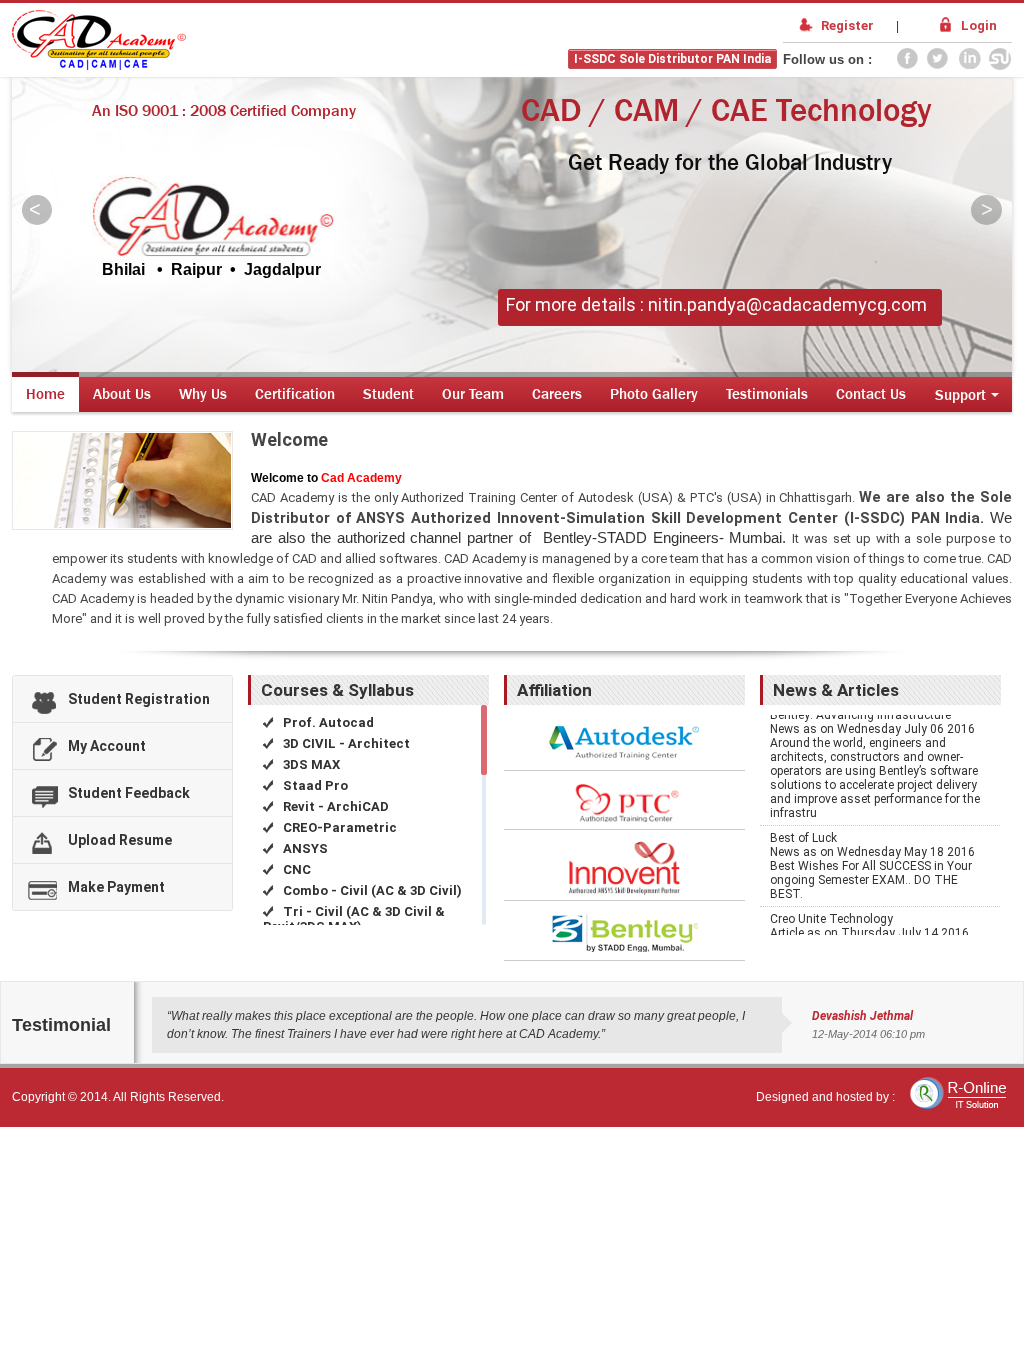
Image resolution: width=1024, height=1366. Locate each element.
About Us (122, 393)
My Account (107, 746)
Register (847, 25)
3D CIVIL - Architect (345, 743)
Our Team (473, 393)
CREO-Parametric (338, 827)
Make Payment (116, 887)
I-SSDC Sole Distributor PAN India (672, 59)
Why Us (203, 393)
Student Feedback (129, 793)
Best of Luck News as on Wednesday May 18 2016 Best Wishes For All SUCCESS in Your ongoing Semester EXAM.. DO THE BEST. (872, 855)
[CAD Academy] (99, 66)
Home (45, 393)
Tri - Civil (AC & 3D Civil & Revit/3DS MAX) (354, 919)
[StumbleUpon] (1000, 60)
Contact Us (871, 393)
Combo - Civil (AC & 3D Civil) (371, 890)
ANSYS (304, 848)
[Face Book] (907, 60)
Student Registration (139, 699)
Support (960, 394)
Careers (557, 393)
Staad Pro (314, 785)
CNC (295, 869)
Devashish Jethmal (862, 1016)
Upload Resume (120, 840)
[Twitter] (938, 60)
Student (388, 393)
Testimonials (767, 393)
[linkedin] (969, 60)
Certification (295, 393)
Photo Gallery (654, 393)
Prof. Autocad (327, 722)
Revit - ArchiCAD (334, 806)
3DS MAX (310, 764)
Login (979, 25)
